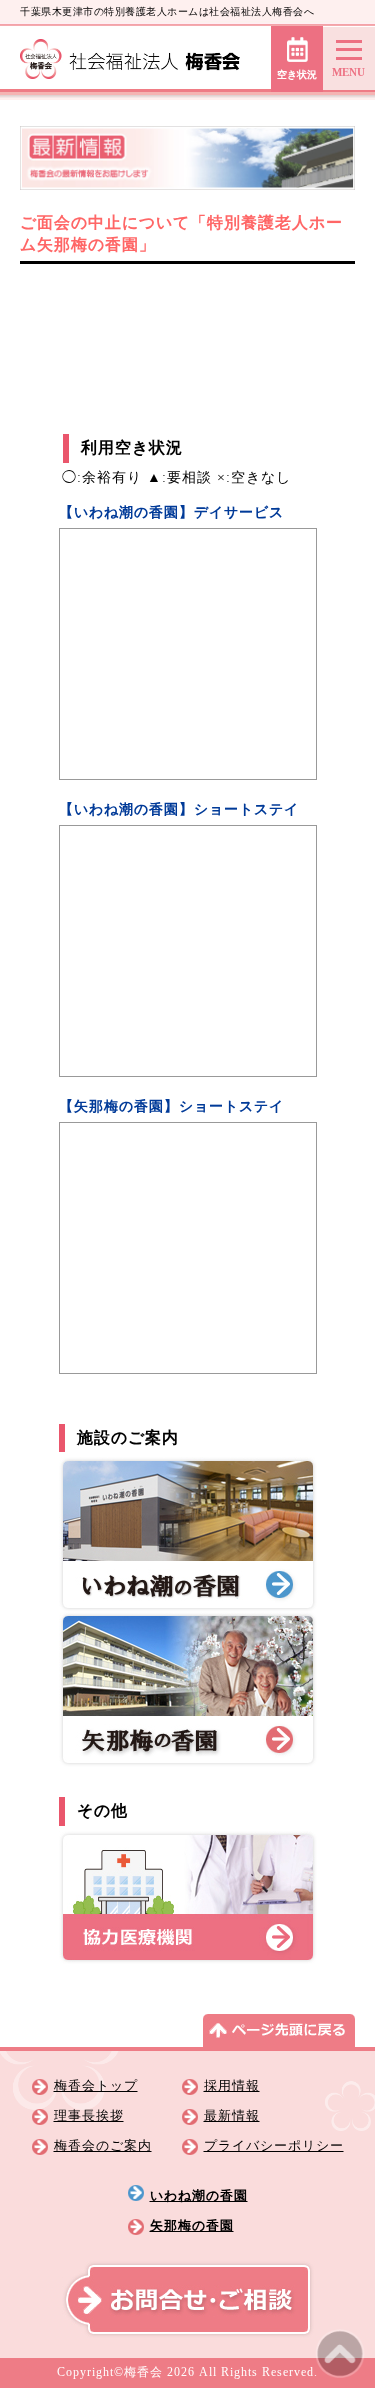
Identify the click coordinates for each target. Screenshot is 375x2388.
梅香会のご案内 (103, 2146)
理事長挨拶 (89, 2116)
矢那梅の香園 (192, 2226)
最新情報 (232, 2116)
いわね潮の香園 (199, 2196)
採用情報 (232, 2086)
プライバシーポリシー (274, 2146)
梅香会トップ (96, 2086)
